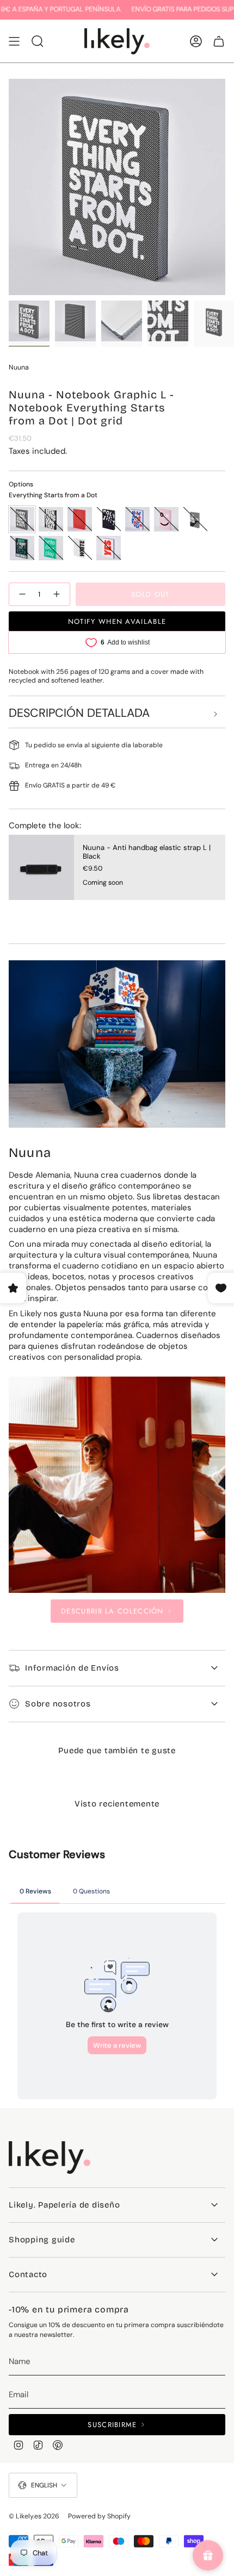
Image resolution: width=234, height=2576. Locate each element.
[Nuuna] (117, 1485)
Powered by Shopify (99, 2516)
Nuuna (19, 367)
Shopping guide (42, 2240)
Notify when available (117, 621)
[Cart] (219, 41)
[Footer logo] (50, 2158)
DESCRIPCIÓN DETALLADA (79, 713)
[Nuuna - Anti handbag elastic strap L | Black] (41, 867)
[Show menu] (14, 41)
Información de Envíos (72, 1668)
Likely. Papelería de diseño (64, 2205)
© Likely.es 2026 (34, 2516)
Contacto (28, 2274)
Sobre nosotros (58, 1704)
